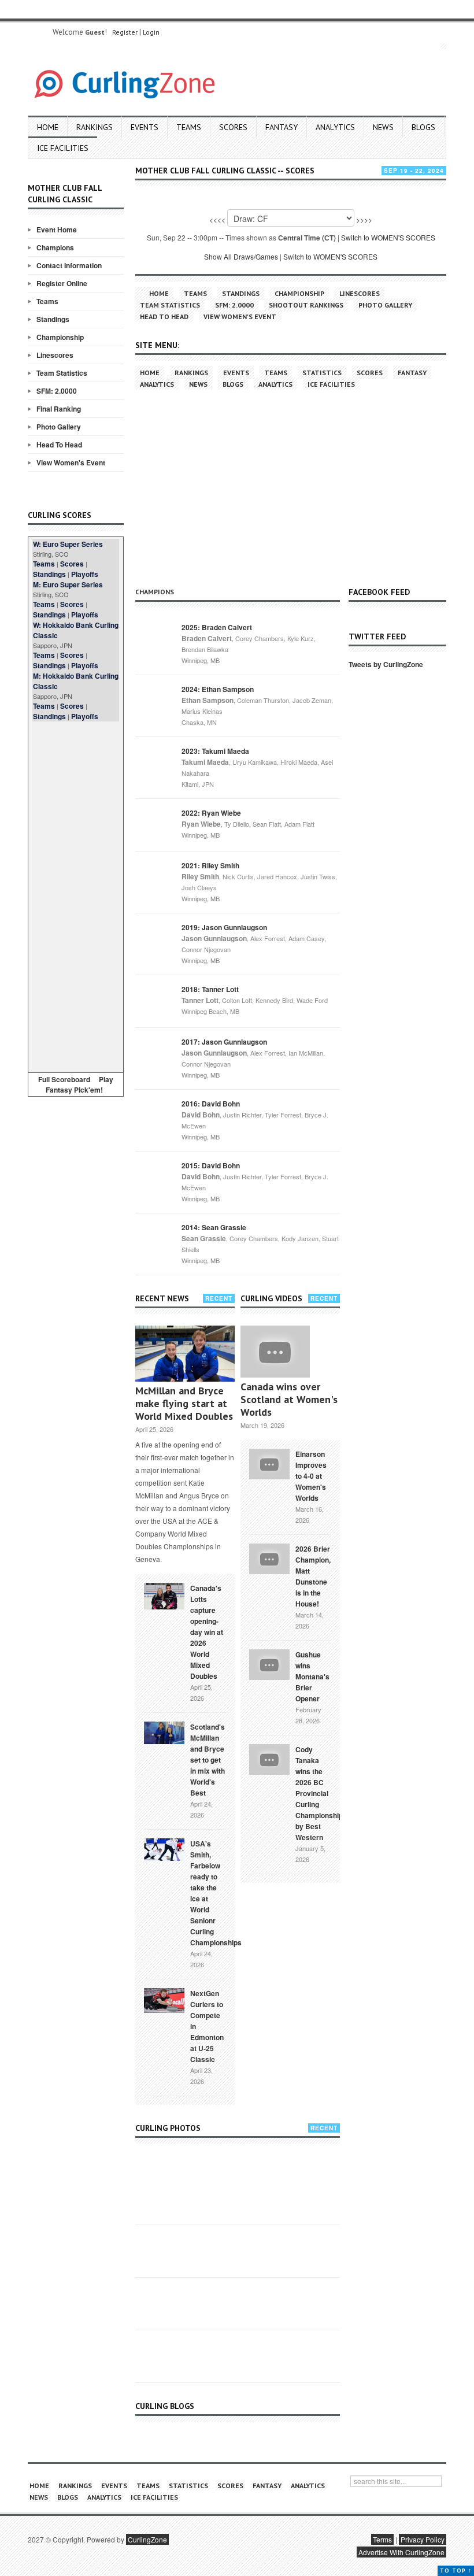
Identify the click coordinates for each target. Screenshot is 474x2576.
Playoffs (85, 574)
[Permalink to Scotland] (164, 1732)
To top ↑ (456, 2571)
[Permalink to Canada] (164, 1595)
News (383, 127)
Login (151, 32)
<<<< (217, 219)
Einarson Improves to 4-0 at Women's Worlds (311, 1476)
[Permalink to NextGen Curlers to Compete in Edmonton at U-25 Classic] (164, 2000)
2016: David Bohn (211, 1104)
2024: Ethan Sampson (218, 689)
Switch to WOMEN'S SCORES (388, 237)
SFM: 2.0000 (57, 391)
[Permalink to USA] (164, 1849)
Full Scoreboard (64, 1079)
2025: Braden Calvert (217, 627)
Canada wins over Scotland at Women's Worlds (289, 1399)
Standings (53, 319)
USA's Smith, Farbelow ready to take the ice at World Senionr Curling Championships (216, 1893)
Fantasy (282, 127)
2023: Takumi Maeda (215, 751)
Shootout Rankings (306, 305)
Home (48, 127)
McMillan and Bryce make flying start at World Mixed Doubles (184, 1403)
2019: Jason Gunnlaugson (224, 927)
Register (125, 32)
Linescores (55, 355)
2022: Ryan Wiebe (211, 813)
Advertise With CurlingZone (401, 2552)
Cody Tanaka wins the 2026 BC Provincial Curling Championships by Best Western (321, 1793)
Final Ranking (59, 409)
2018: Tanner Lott (210, 989)
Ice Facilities (63, 148)
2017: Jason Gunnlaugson (224, 1042)
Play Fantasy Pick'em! (80, 1085)
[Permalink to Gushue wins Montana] (269, 1663)
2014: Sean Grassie (214, 1227)
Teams (189, 127)
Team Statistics (62, 373)
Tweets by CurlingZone (386, 664)
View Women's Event (71, 462)
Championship (60, 337)
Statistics (322, 373)
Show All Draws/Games (241, 256)
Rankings (95, 127)
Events (145, 127)
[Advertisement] (76, 895)
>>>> (364, 219)
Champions (55, 247)
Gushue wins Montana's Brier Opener (312, 1676)
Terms (382, 2539)
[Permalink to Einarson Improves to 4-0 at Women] (269, 1463)
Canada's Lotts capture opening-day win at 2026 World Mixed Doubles (207, 1632)
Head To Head (59, 445)
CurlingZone (147, 2539)
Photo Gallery (59, 427)
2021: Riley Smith (210, 865)
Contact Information (69, 265)
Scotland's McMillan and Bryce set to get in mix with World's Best (208, 1760)
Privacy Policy (423, 2539)
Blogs (423, 127)
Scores (233, 127)
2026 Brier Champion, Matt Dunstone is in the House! (313, 1576)
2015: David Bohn (211, 1165)
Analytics (335, 127)
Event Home (57, 230)
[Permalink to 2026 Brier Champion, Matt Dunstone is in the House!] (269, 1557)
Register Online (62, 283)
